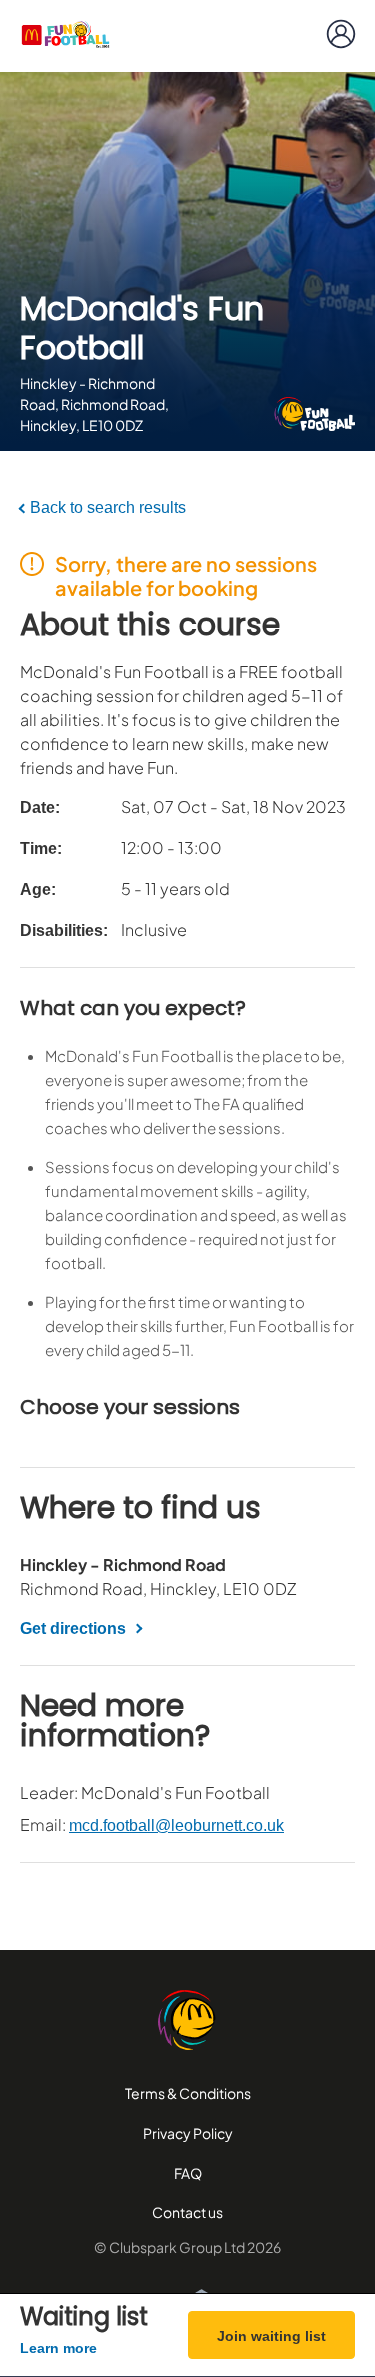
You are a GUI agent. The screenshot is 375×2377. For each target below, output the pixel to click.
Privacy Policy (188, 2133)
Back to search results (108, 507)
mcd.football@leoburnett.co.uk (176, 1825)
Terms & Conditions (188, 2093)
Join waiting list (271, 2336)
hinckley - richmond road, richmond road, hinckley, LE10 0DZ (94, 404)
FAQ (188, 2173)
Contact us (187, 2212)
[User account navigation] (341, 34)
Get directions (73, 1628)
